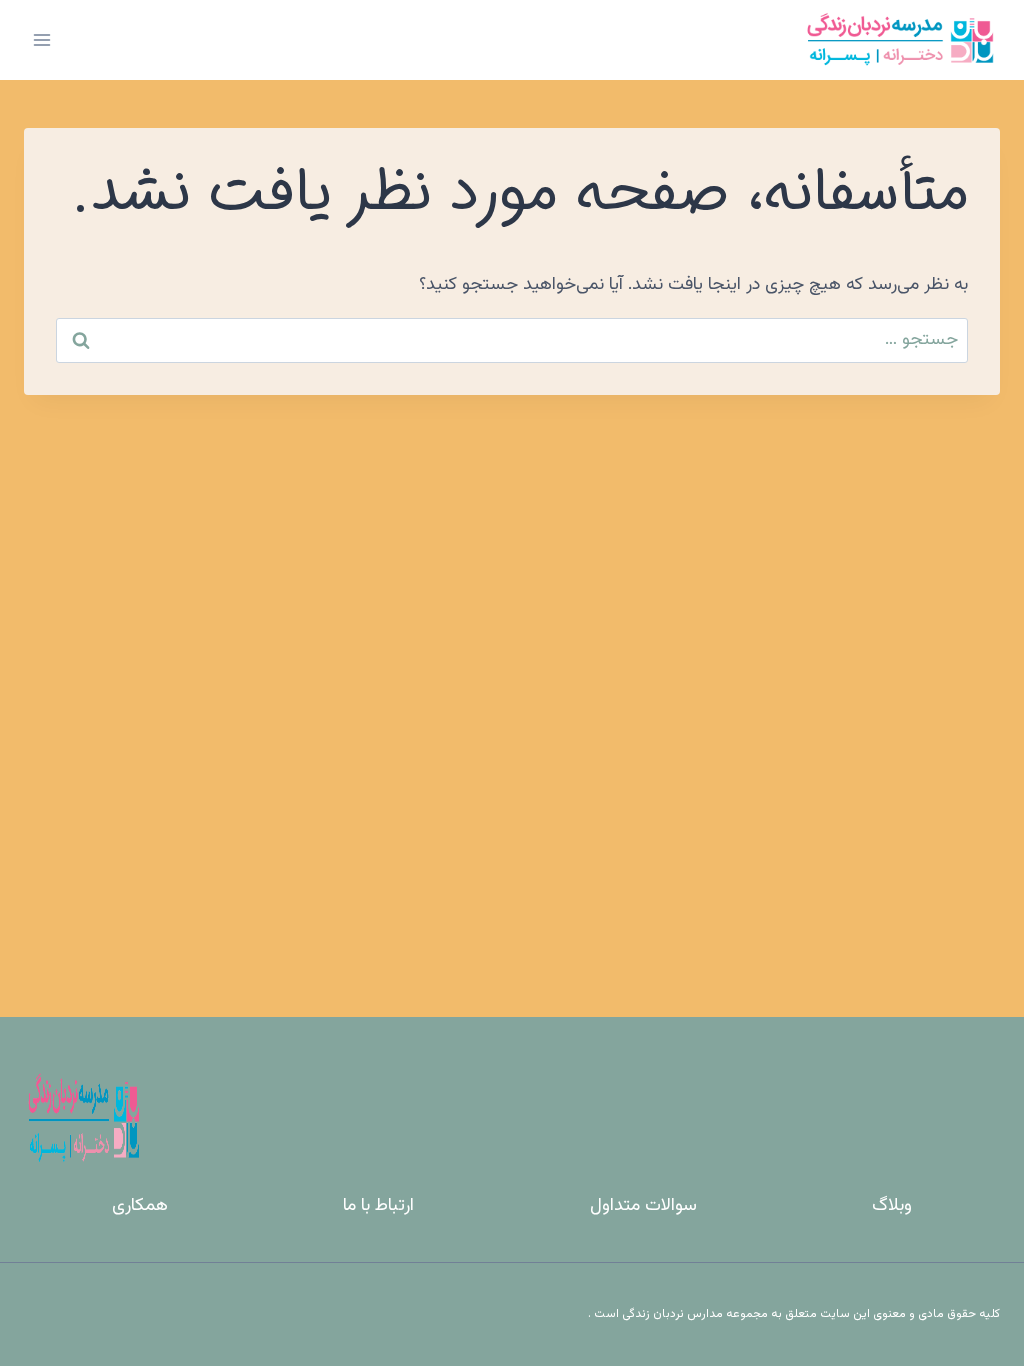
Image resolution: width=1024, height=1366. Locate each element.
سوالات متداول (643, 1206)
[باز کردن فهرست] (42, 39)
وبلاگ (892, 1206)
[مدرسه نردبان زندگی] (900, 40)
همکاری (140, 1206)
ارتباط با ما (378, 1206)
